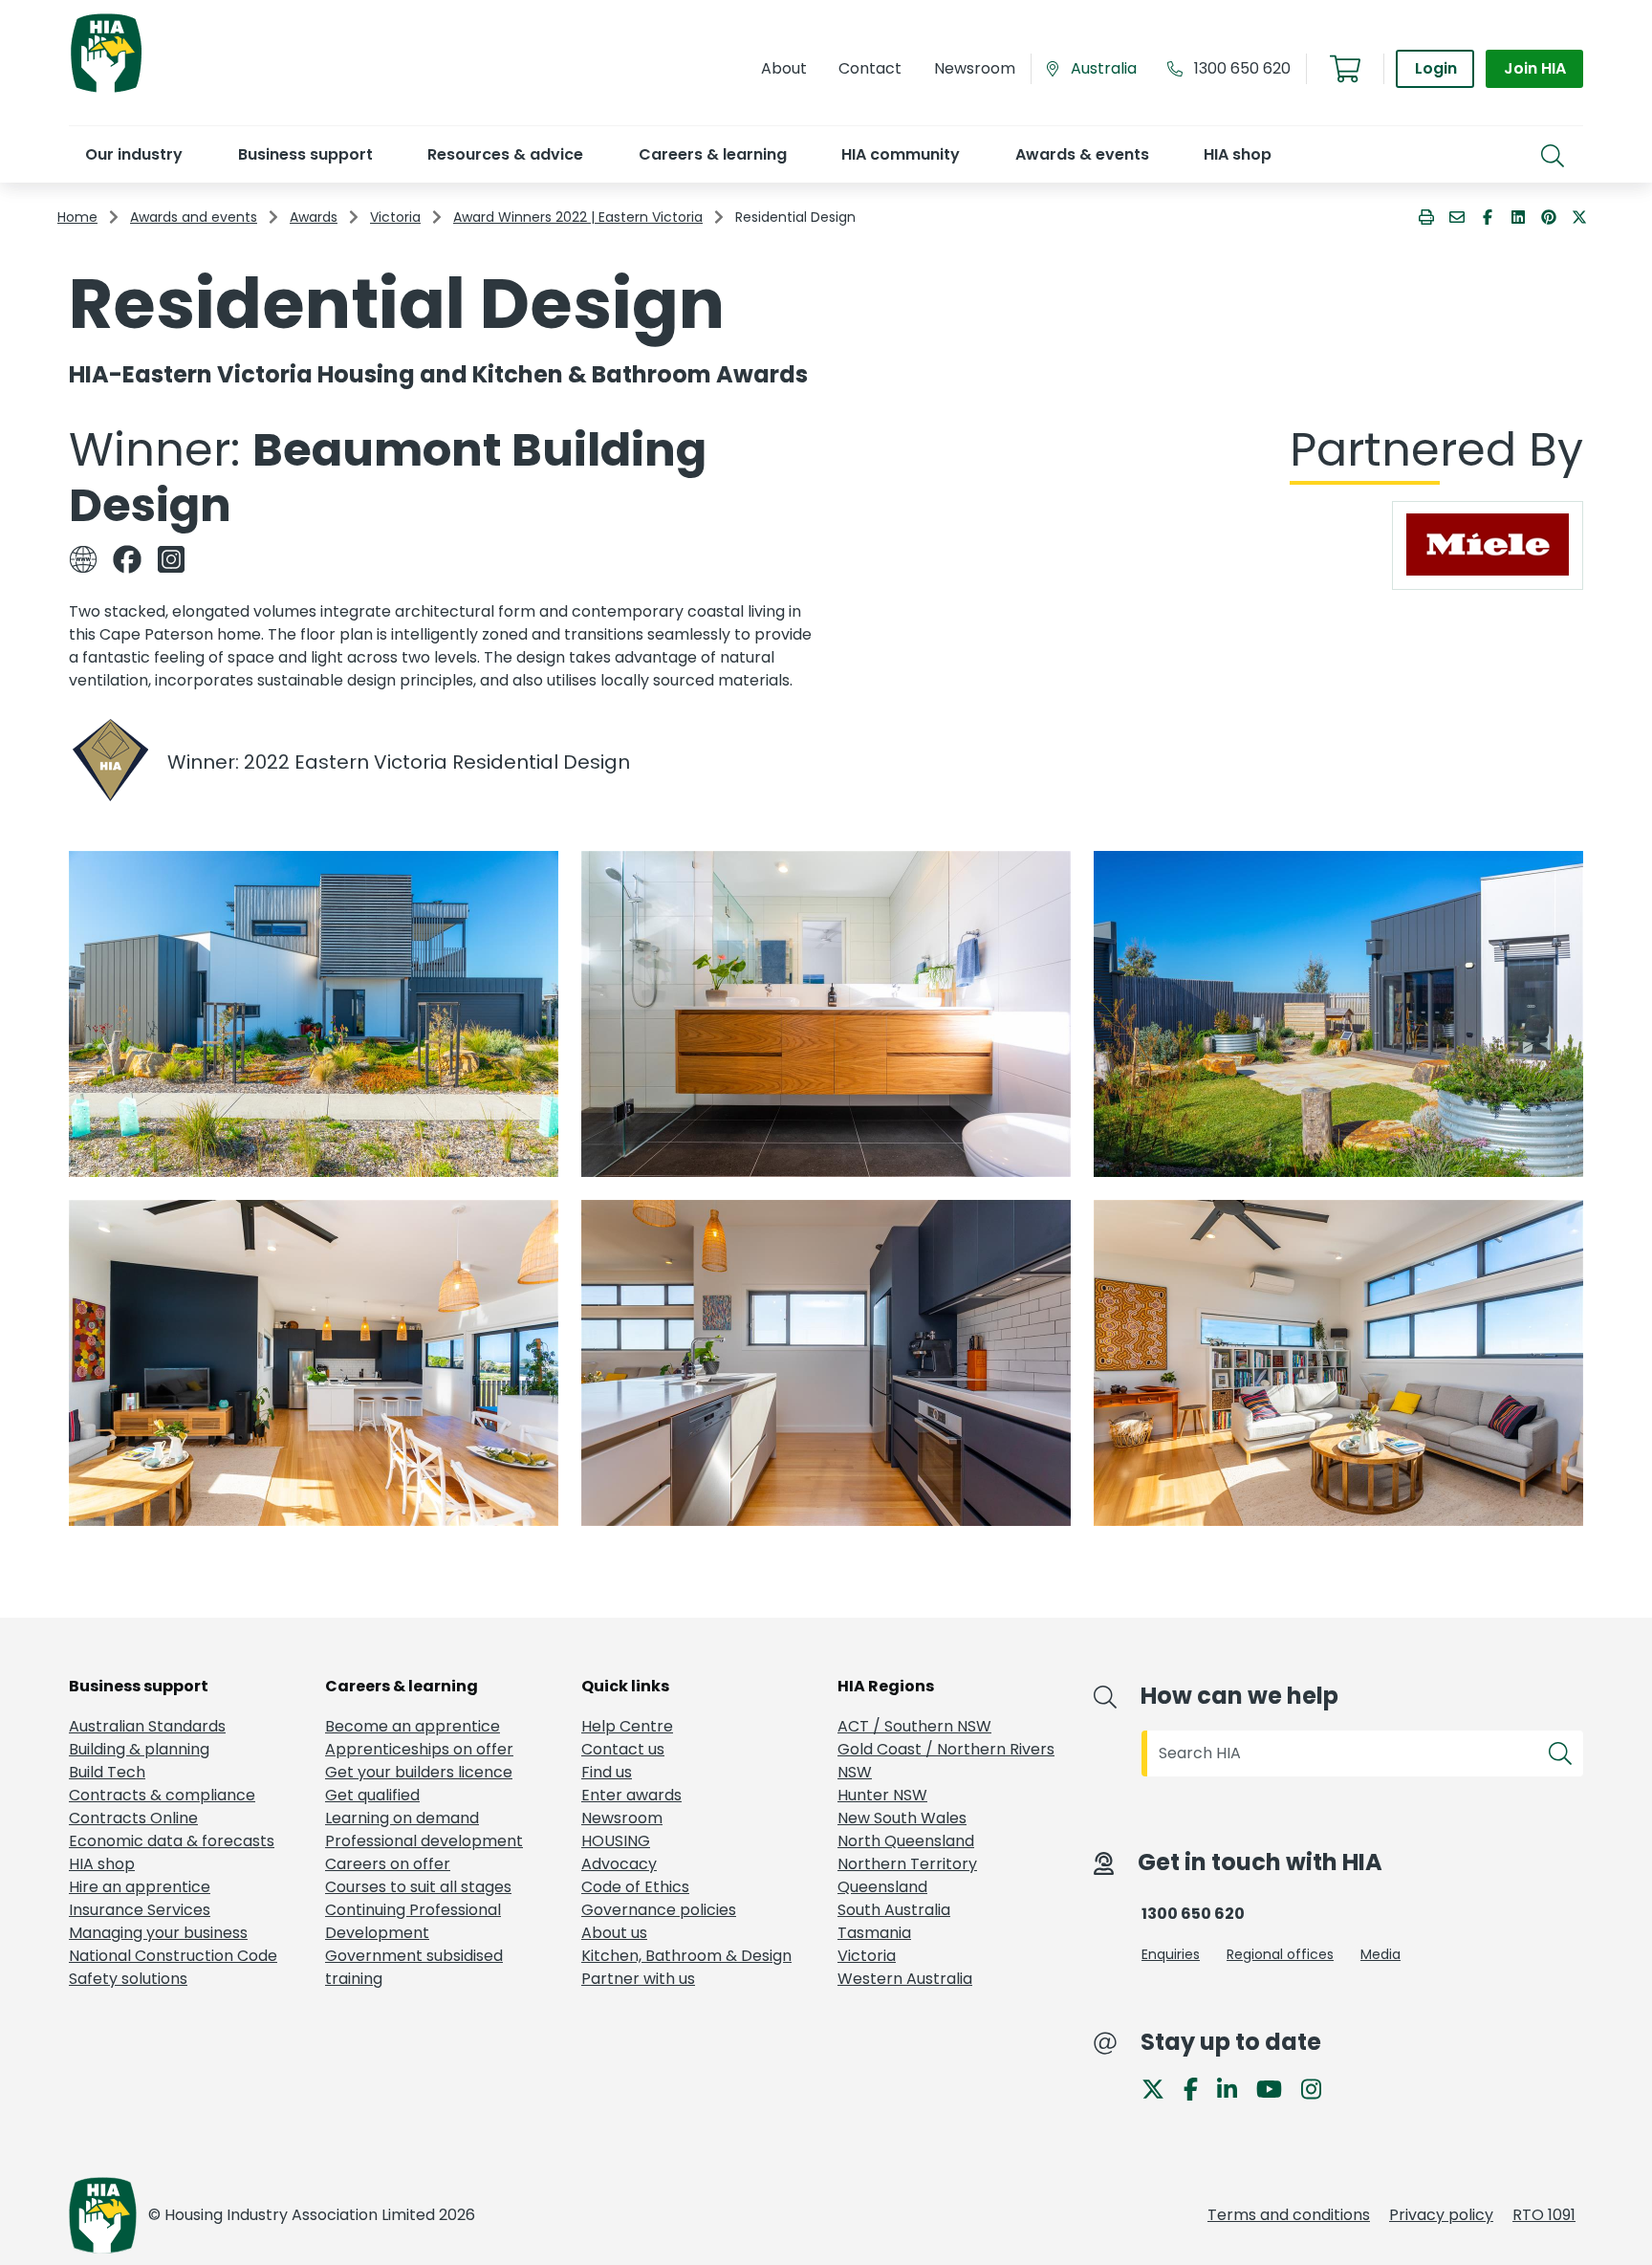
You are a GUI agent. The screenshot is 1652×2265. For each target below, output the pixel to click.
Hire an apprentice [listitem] (140, 1887)
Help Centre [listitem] (627, 1726)
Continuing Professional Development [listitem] (413, 1921)
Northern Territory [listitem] (907, 1864)
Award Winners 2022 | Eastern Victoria (578, 217)
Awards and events (194, 217)
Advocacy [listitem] (619, 1864)
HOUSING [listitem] (616, 1841)
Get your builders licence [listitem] (419, 1772)
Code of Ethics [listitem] (635, 1887)
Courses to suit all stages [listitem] (418, 1887)
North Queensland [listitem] (906, 1841)
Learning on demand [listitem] (402, 1818)
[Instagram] (1319, 2088)
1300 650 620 (1242, 68)
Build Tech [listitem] (107, 1772)
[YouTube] (1277, 2088)
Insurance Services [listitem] (140, 1910)
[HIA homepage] (106, 90)
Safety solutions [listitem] (128, 1979)
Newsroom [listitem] (622, 1818)
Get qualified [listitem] (372, 1795)
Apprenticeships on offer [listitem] (419, 1749)
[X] (1161, 2088)
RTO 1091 (1544, 2215)
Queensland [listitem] (882, 1887)
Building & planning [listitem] (139, 1749)
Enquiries (1171, 1954)
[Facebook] (1198, 2088)
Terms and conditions (1289, 2215)
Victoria (395, 217)
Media (1380, 1954)
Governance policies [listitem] (659, 1910)
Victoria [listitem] (867, 1956)
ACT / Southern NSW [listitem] (914, 1726)
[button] (133, 154)
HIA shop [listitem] (102, 1864)
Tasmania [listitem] (874, 1933)
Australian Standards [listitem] (147, 1726)
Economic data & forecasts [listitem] (172, 1841)
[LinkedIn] (1235, 2088)
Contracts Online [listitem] (133, 1818)
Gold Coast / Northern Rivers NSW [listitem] (946, 1761)
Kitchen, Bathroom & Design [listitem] (686, 1956)
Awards (314, 217)
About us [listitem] (614, 1933)
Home (77, 217)
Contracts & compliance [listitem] (162, 1795)
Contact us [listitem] (623, 1749)
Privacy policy (1441, 2215)
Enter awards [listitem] (631, 1795)
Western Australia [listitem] (905, 1979)
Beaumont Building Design (388, 478)
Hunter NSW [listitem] (882, 1795)
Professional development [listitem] (424, 1841)
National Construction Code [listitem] (173, 1956)
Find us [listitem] (607, 1772)
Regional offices (1280, 1954)
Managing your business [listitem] (158, 1933)
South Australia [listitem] (894, 1910)
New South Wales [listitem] (902, 1818)
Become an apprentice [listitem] (413, 1726)
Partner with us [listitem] (638, 1979)
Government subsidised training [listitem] (414, 1967)
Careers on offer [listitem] (388, 1864)
